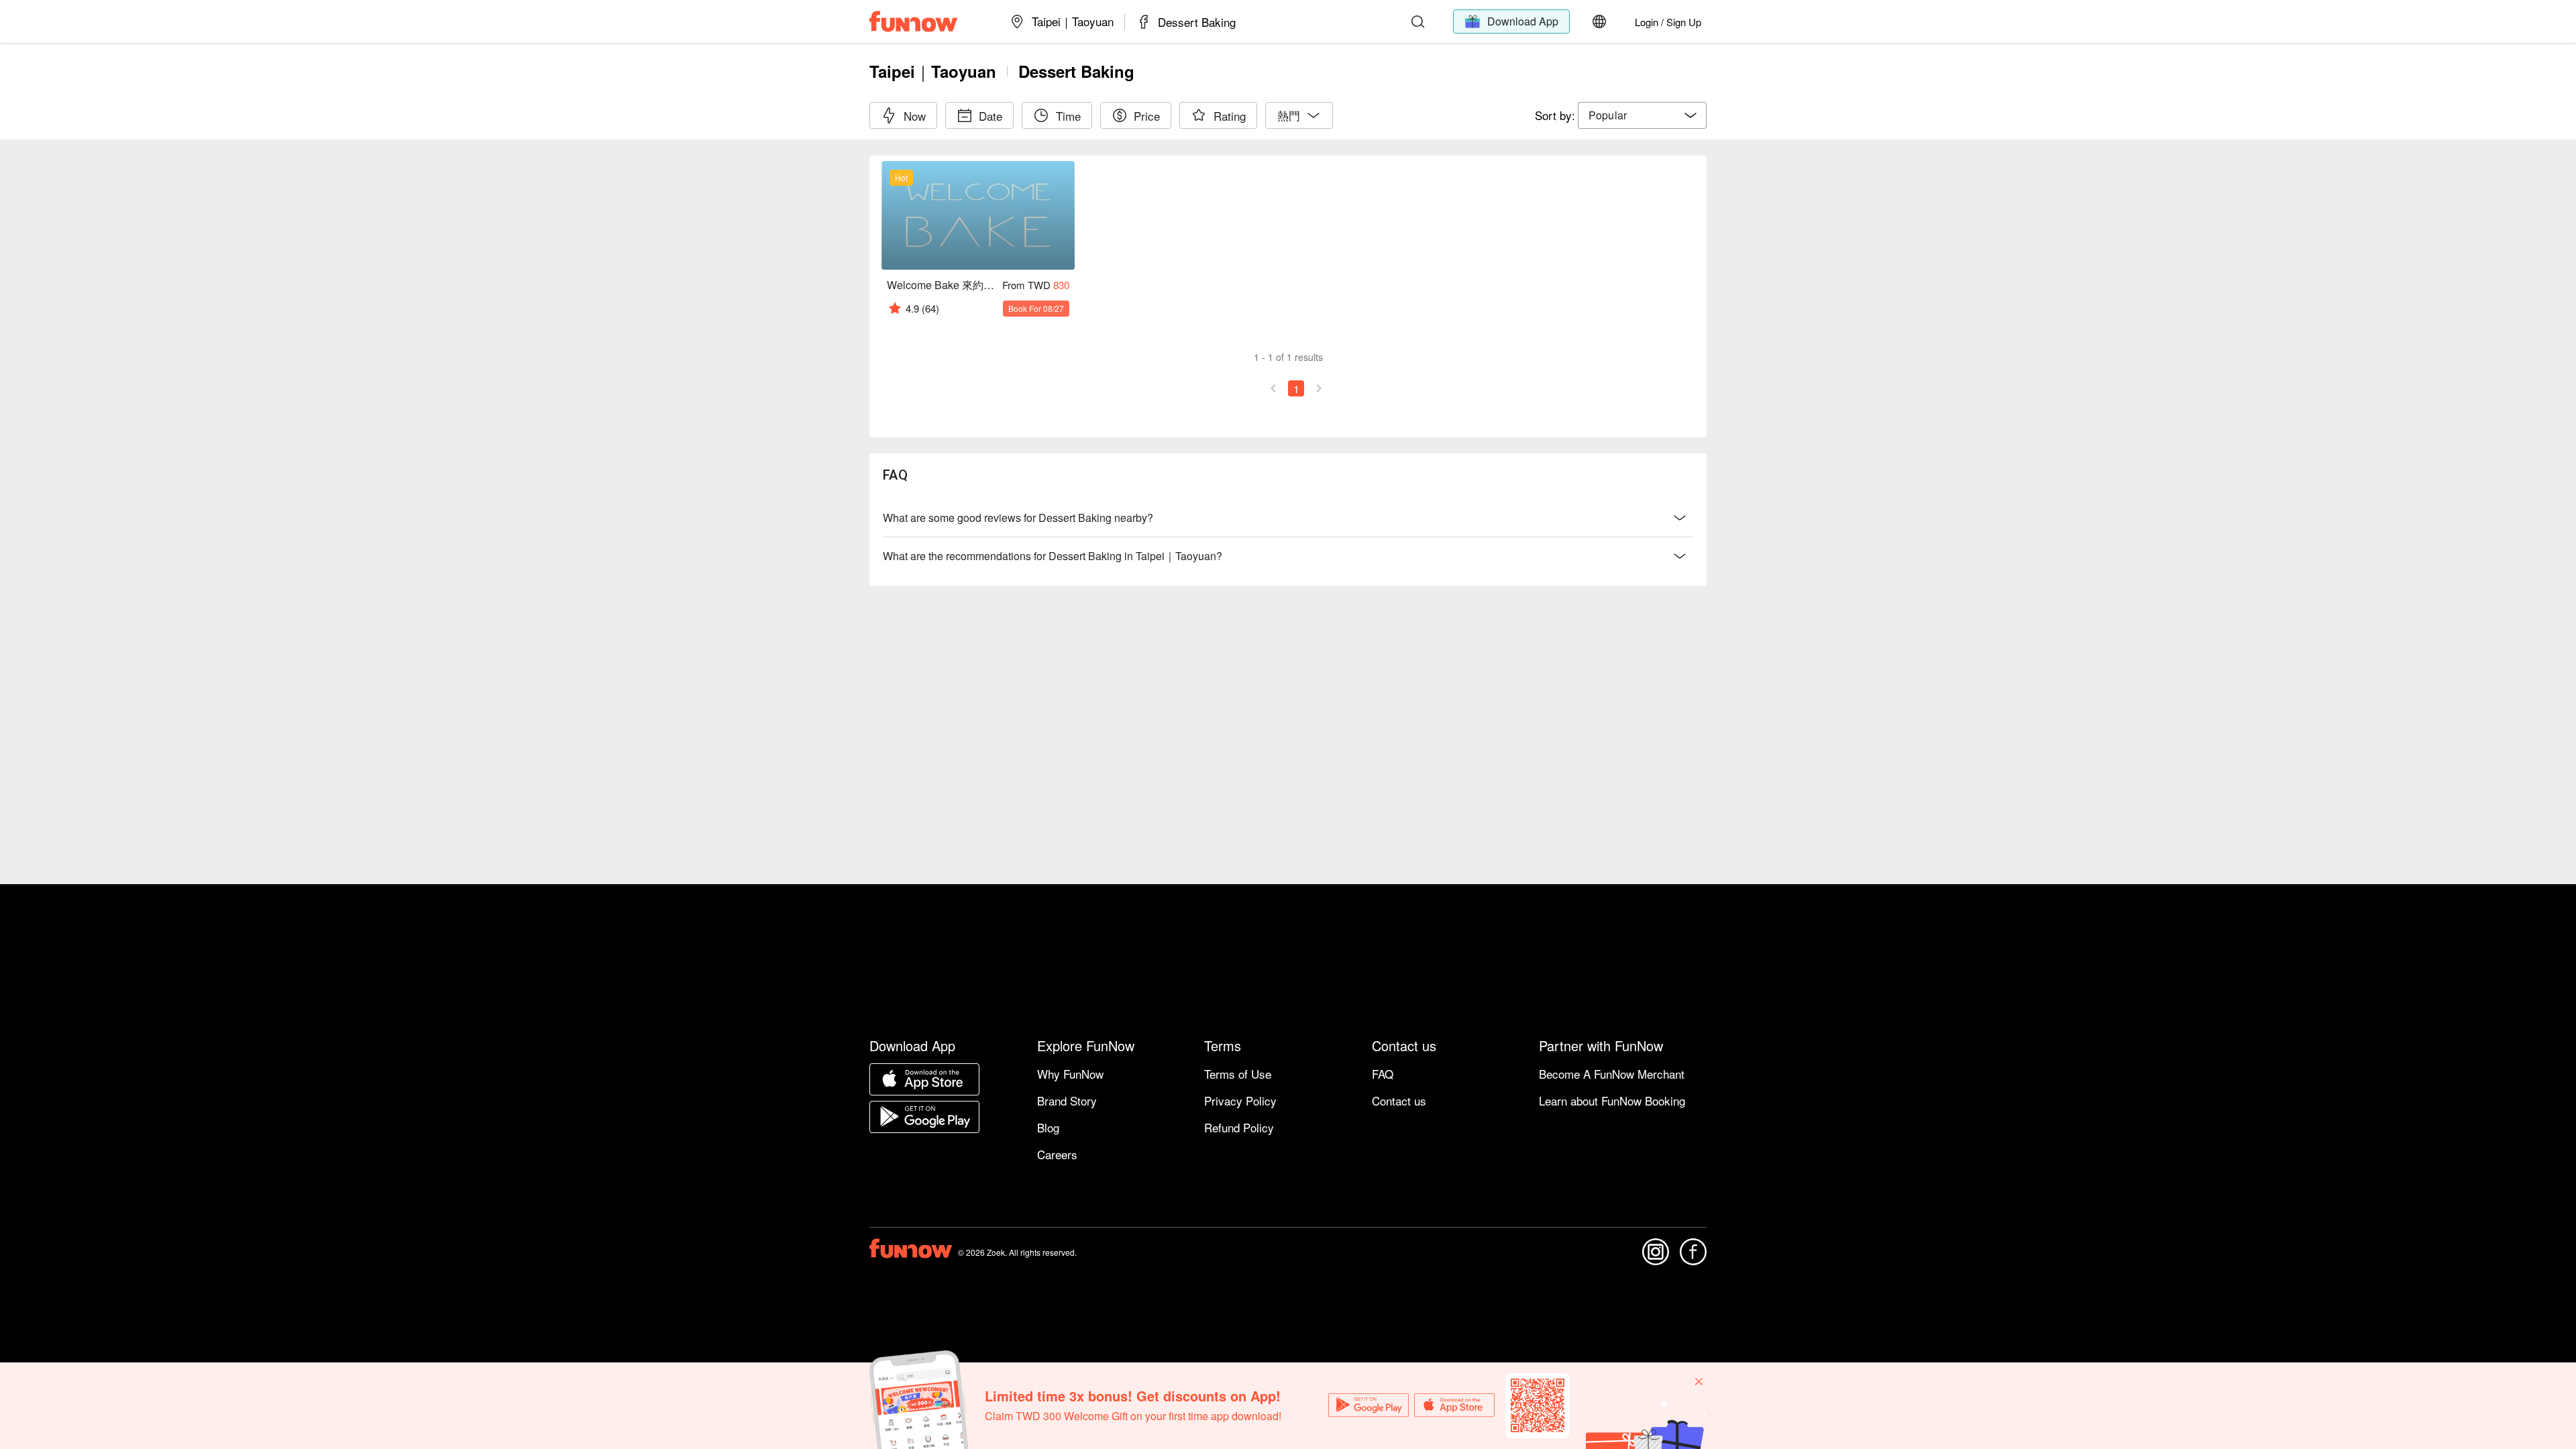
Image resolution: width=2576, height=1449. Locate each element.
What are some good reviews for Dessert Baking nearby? (1018, 518)
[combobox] (1642, 115)
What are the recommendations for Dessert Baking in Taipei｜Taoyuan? (1053, 556)
